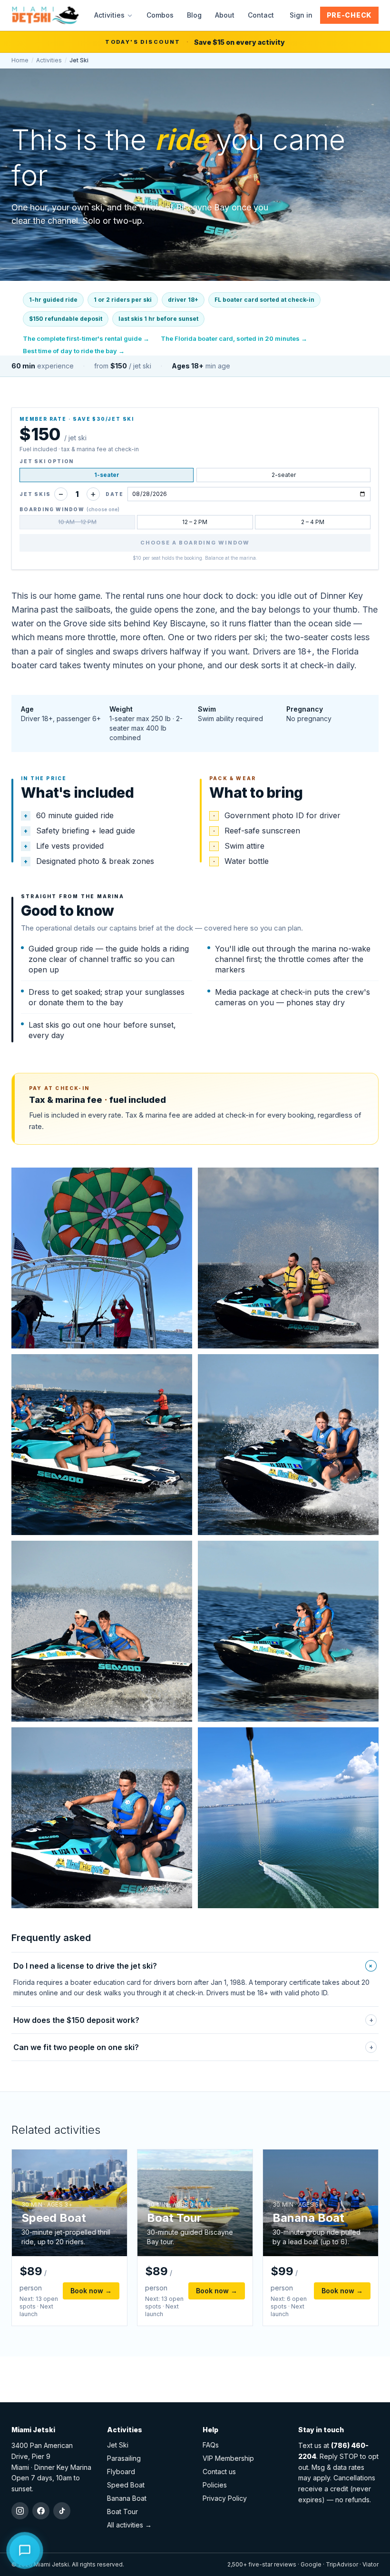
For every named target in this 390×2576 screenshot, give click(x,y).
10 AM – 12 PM (77, 522)
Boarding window (69, 509)
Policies (215, 2485)
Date (114, 494)
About (225, 15)
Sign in (301, 15)
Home (20, 60)
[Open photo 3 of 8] (102, 1445)
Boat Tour (122, 2512)
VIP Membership (228, 2458)
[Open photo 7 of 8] (102, 1818)
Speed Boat (126, 2485)
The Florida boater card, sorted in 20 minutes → (234, 338)
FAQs (211, 2445)
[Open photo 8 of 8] (288, 1818)
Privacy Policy (225, 2498)
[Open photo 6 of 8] (288, 1631)
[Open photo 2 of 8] (288, 1258)
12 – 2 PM (195, 522)
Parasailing (124, 2458)
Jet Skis (35, 494)
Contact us (219, 2472)
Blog (194, 15)
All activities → (129, 2525)
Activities (109, 15)
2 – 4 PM (313, 522)
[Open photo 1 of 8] (102, 1258)
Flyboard (121, 2472)
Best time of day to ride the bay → (74, 351)
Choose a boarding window (195, 543)
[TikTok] (62, 2511)
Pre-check (349, 15)
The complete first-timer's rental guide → (86, 338)
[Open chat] (25, 2549)
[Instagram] (20, 2511)
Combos (160, 15)
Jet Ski (118, 2445)
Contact (261, 15)
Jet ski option (47, 461)
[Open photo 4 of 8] (288, 1445)
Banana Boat (127, 2498)
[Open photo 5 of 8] (102, 1631)
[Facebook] (41, 2511)
